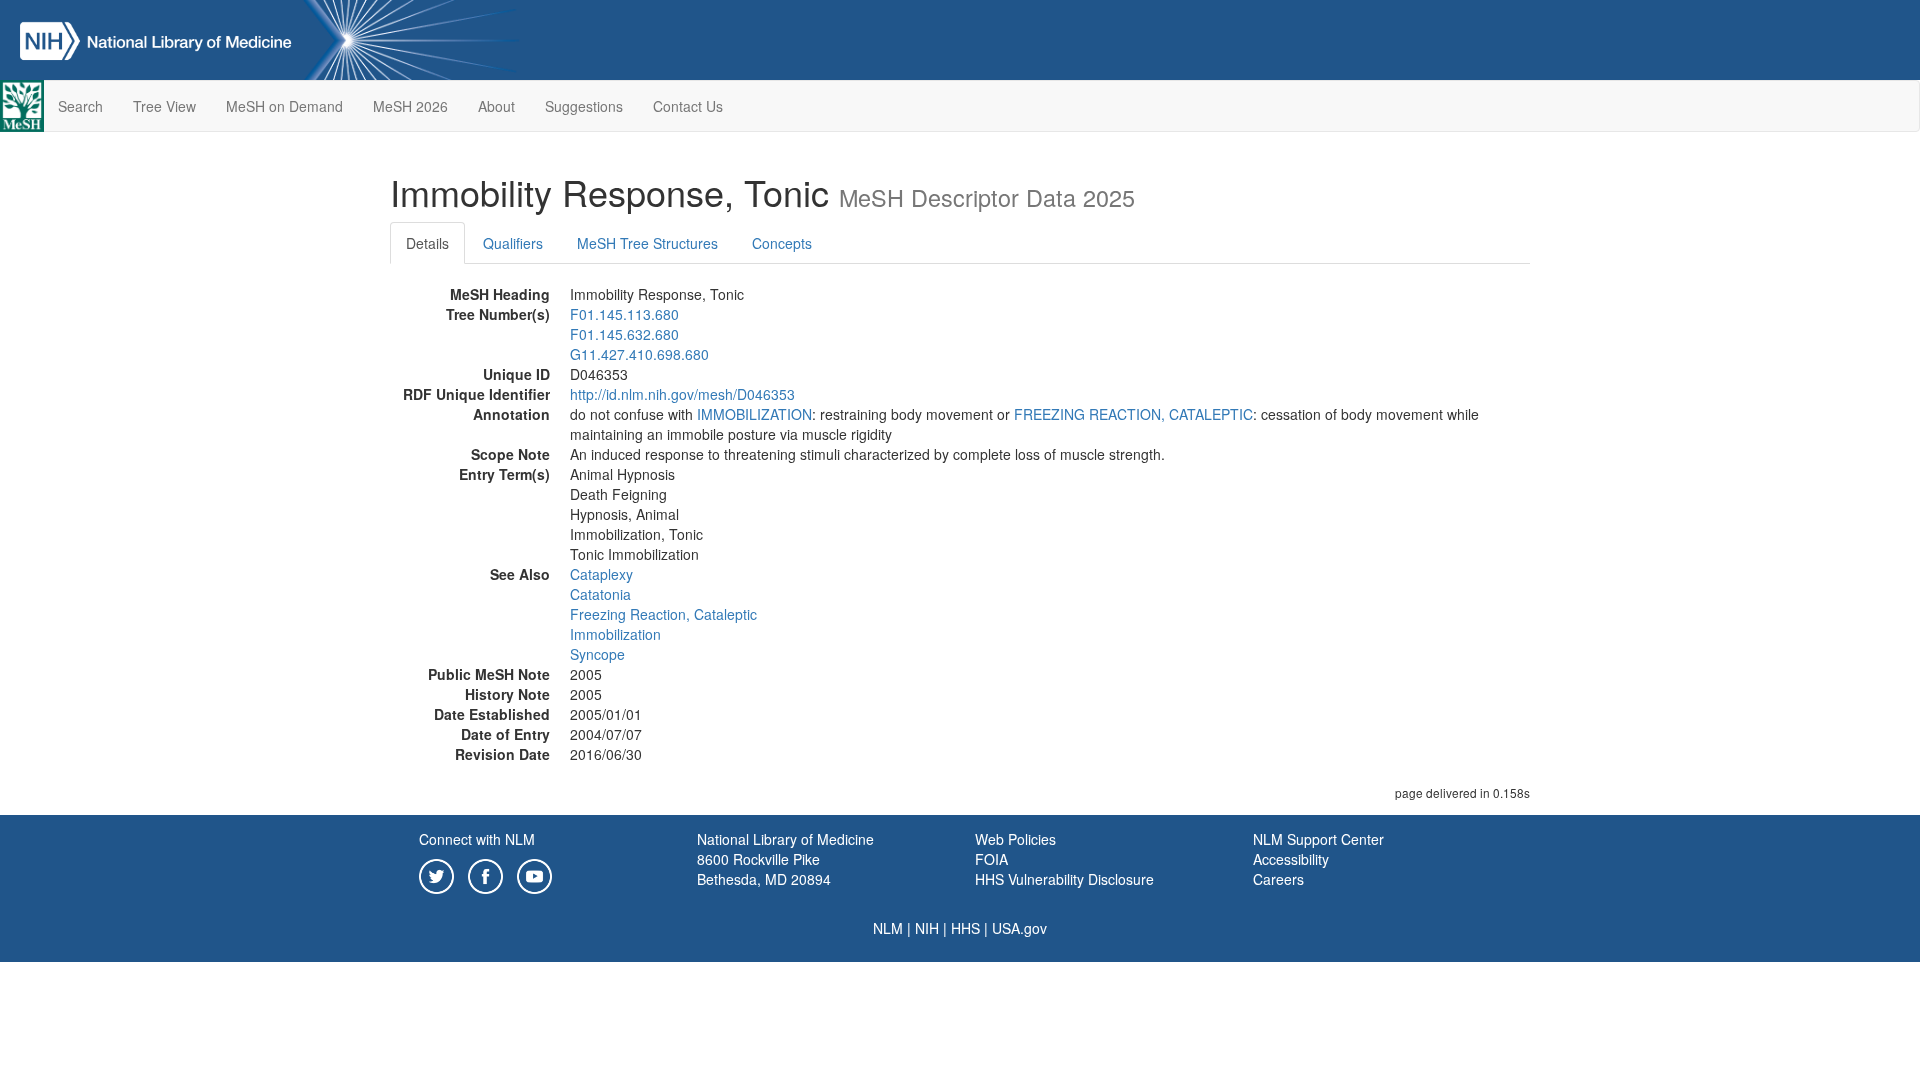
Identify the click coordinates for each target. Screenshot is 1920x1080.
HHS (965, 928)
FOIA (991, 859)
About (496, 106)
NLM (888, 928)
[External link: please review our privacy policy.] (436, 874)
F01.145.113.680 (624, 314)
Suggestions (584, 106)
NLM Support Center (1318, 839)
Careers (1278, 879)
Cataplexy (601, 574)
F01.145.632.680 (624, 334)
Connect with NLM (477, 839)
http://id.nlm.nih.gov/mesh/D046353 (682, 394)
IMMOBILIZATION (754, 414)
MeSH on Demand (284, 106)
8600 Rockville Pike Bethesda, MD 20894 (764, 869)
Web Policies (1015, 839)
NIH (927, 928)
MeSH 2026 (410, 106)
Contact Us (688, 106)
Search (80, 106)
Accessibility (1291, 859)
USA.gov (1019, 928)
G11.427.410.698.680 (639, 354)
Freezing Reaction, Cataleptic (663, 614)
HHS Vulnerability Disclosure (1064, 879)
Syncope (597, 654)
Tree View (164, 106)
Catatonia (600, 594)
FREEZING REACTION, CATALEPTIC (1133, 414)
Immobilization (615, 634)
